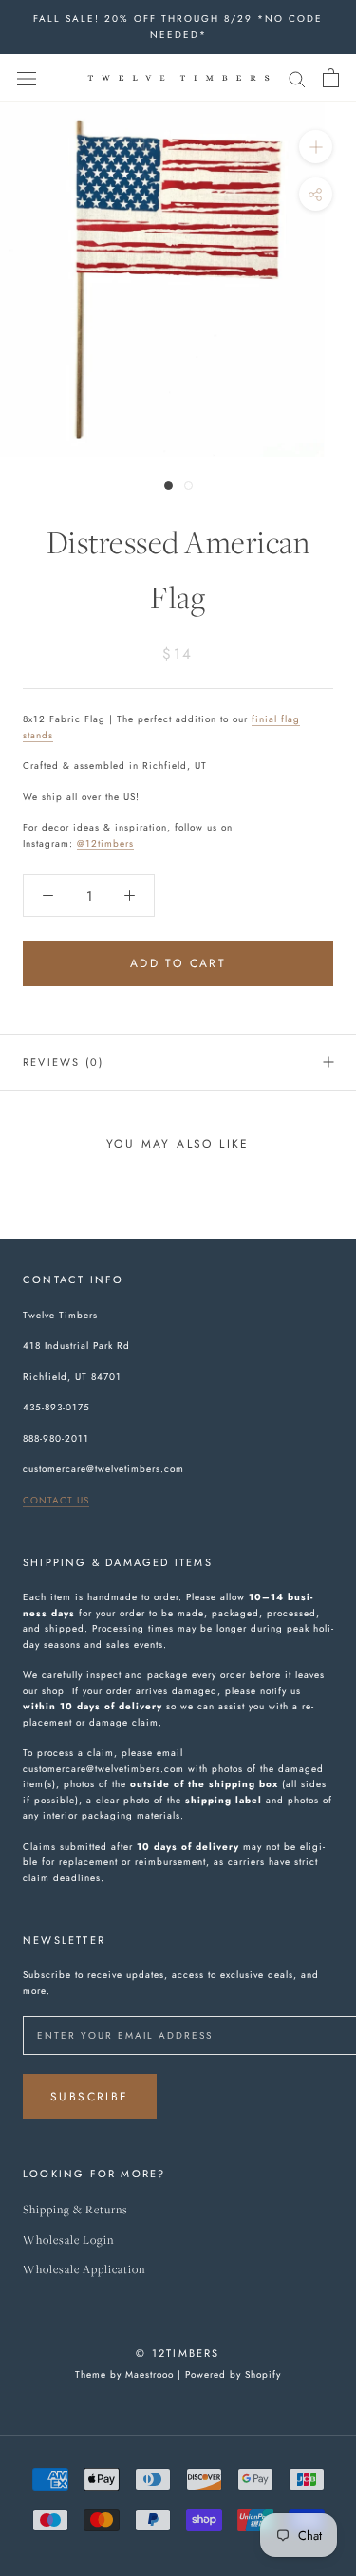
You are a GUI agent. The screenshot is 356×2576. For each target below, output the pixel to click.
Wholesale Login (68, 2240)
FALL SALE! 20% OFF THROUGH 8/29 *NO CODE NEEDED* (178, 27)
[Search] (297, 77)
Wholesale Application (84, 2270)
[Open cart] (331, 78)
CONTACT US (56, 1500)
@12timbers (105, 843)
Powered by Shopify (233, 2374)
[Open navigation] (27, 78)
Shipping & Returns (75, 2210)
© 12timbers (178, 2353)
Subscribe (90, 2097)
